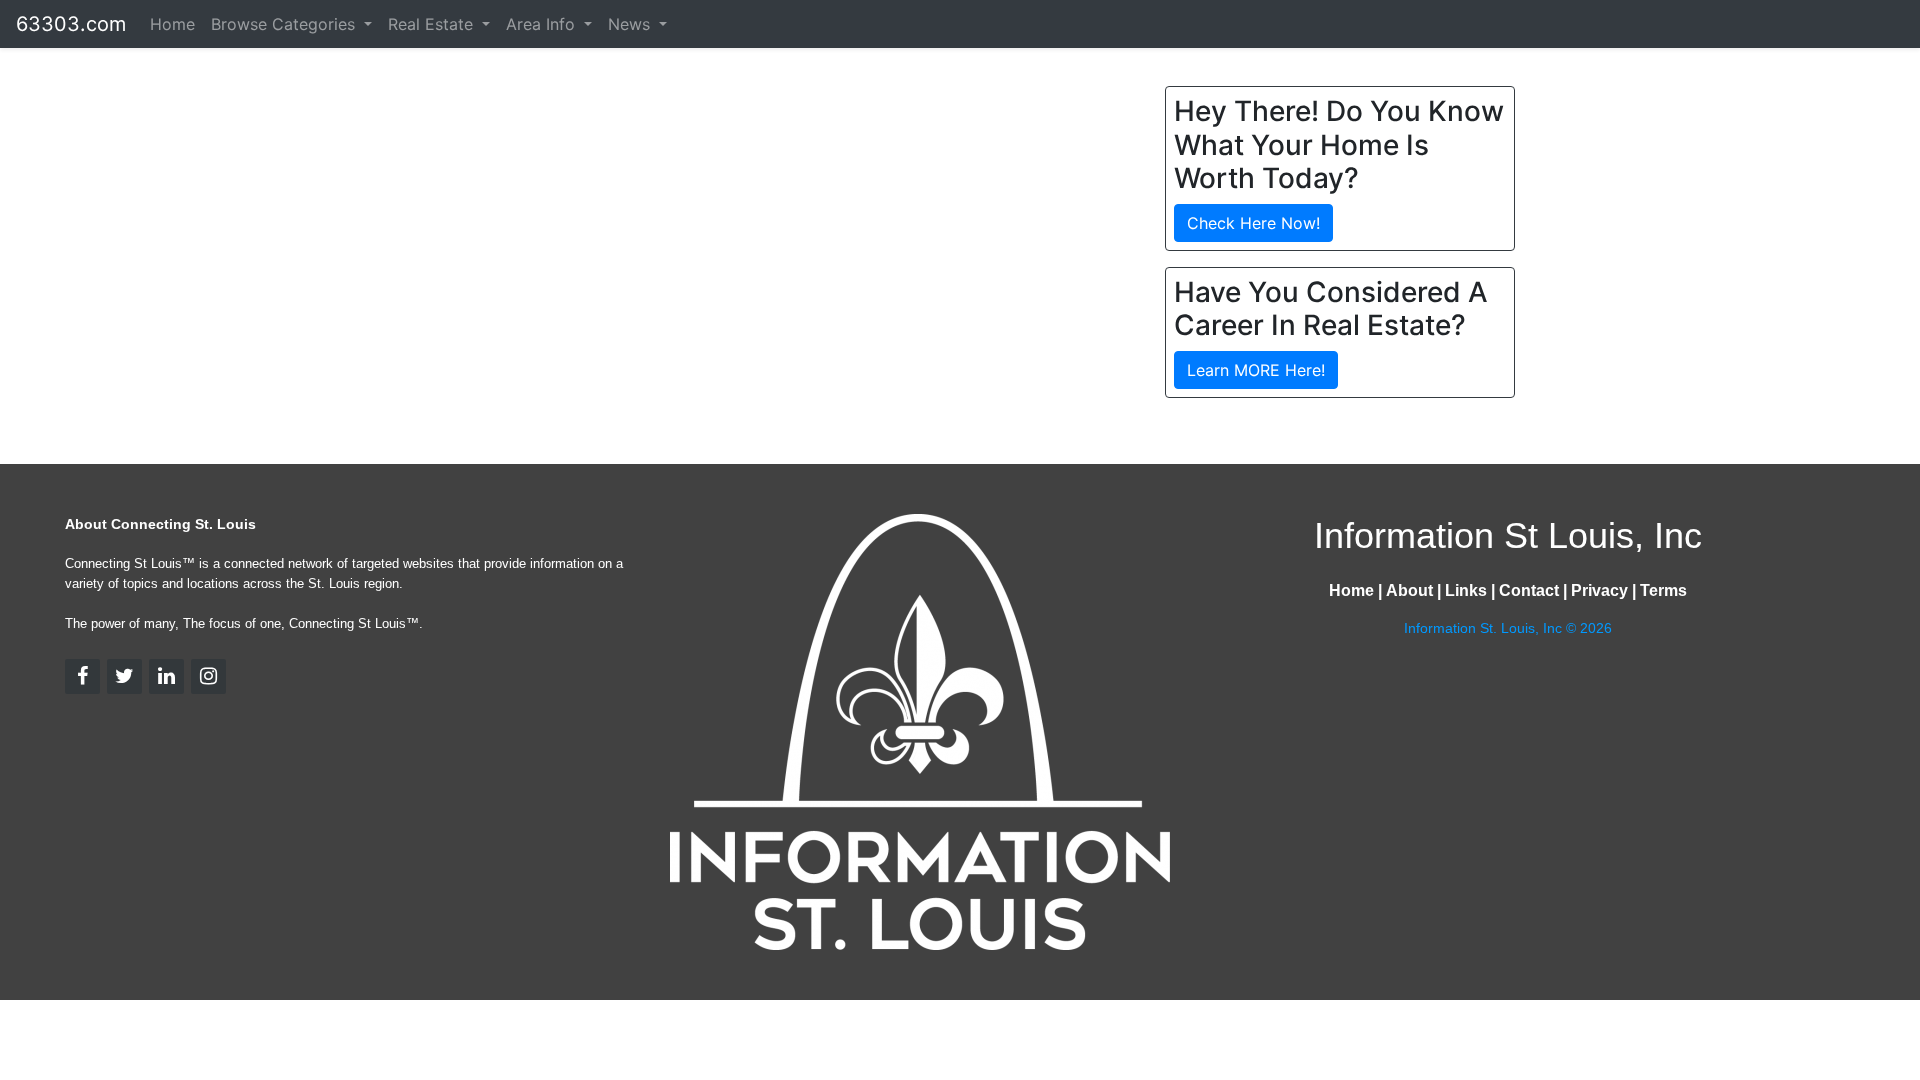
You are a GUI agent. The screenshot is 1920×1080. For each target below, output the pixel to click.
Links (1466, 590)
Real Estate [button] (433, 24)
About (1409, 590)
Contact (1529, 590)
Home (172, 24)
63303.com (71, 24)
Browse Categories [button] (285, 24)
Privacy (1599, 590)
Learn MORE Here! (1256, 370)
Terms (1663, 590)
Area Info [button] (543, 24)
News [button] (631, 24)
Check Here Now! (1253, 223)
